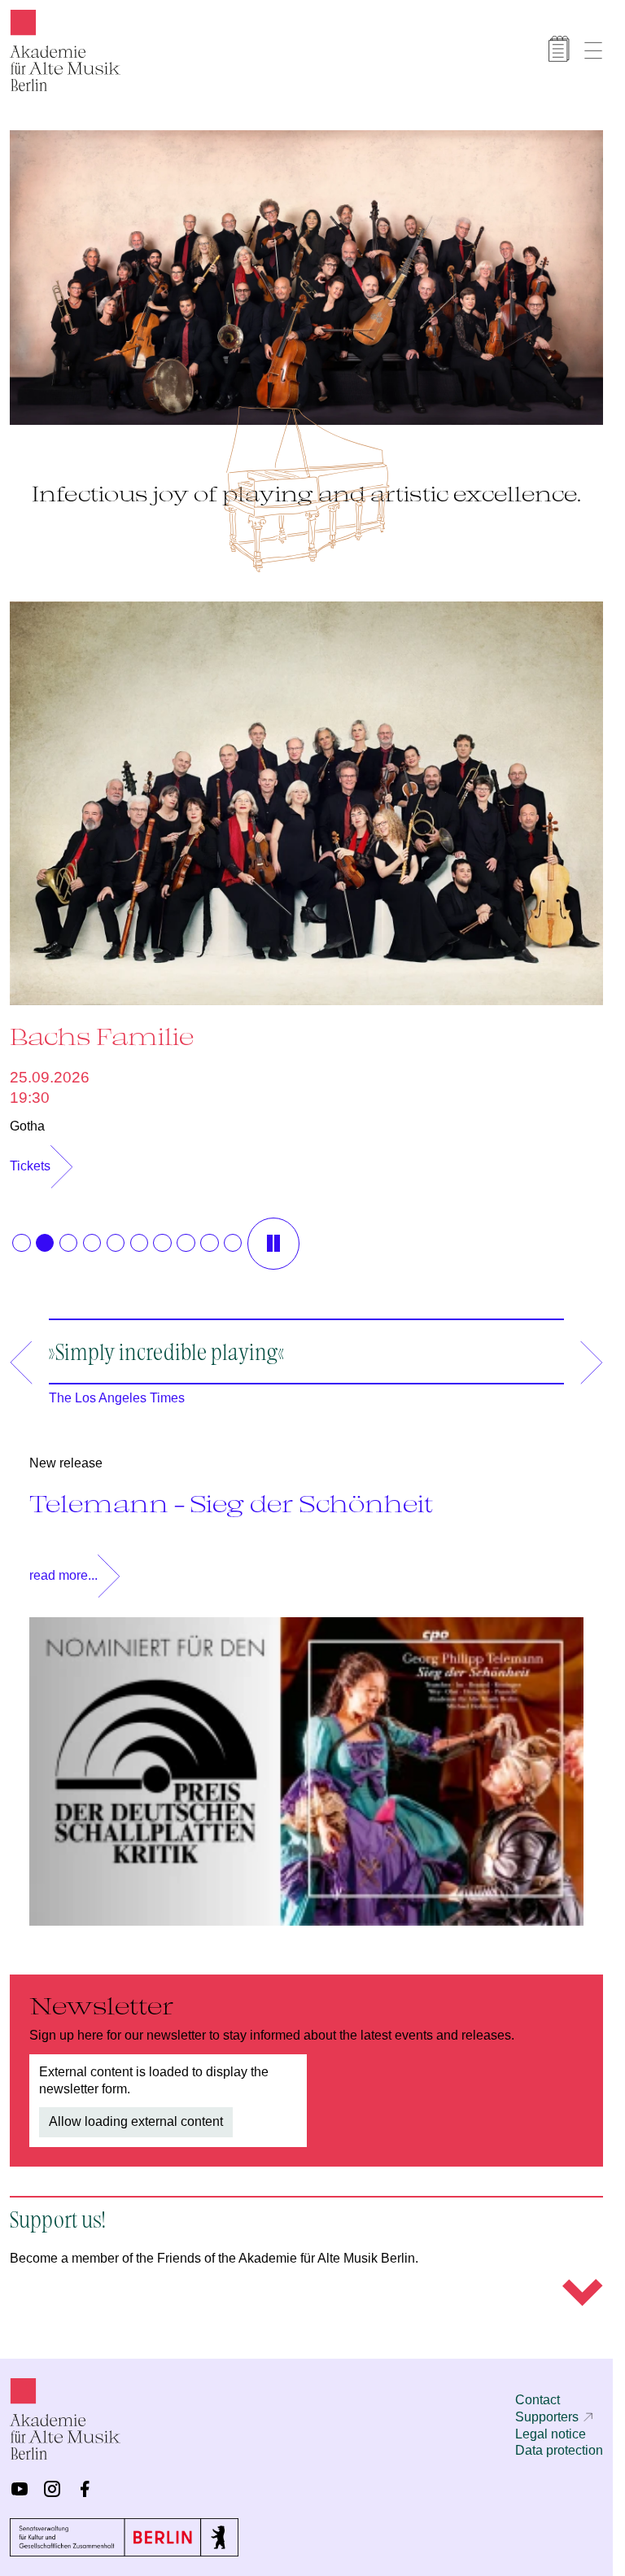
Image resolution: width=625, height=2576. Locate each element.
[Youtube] (20, 2489)
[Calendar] (559, 49)
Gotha (27, 1118)
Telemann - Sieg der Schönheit (231, 1495)
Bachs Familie (102, 1028)
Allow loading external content (136, 2113)
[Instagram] (52, 2489)
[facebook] (85, 2489)
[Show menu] (593, 50)
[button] (21, 1235)
